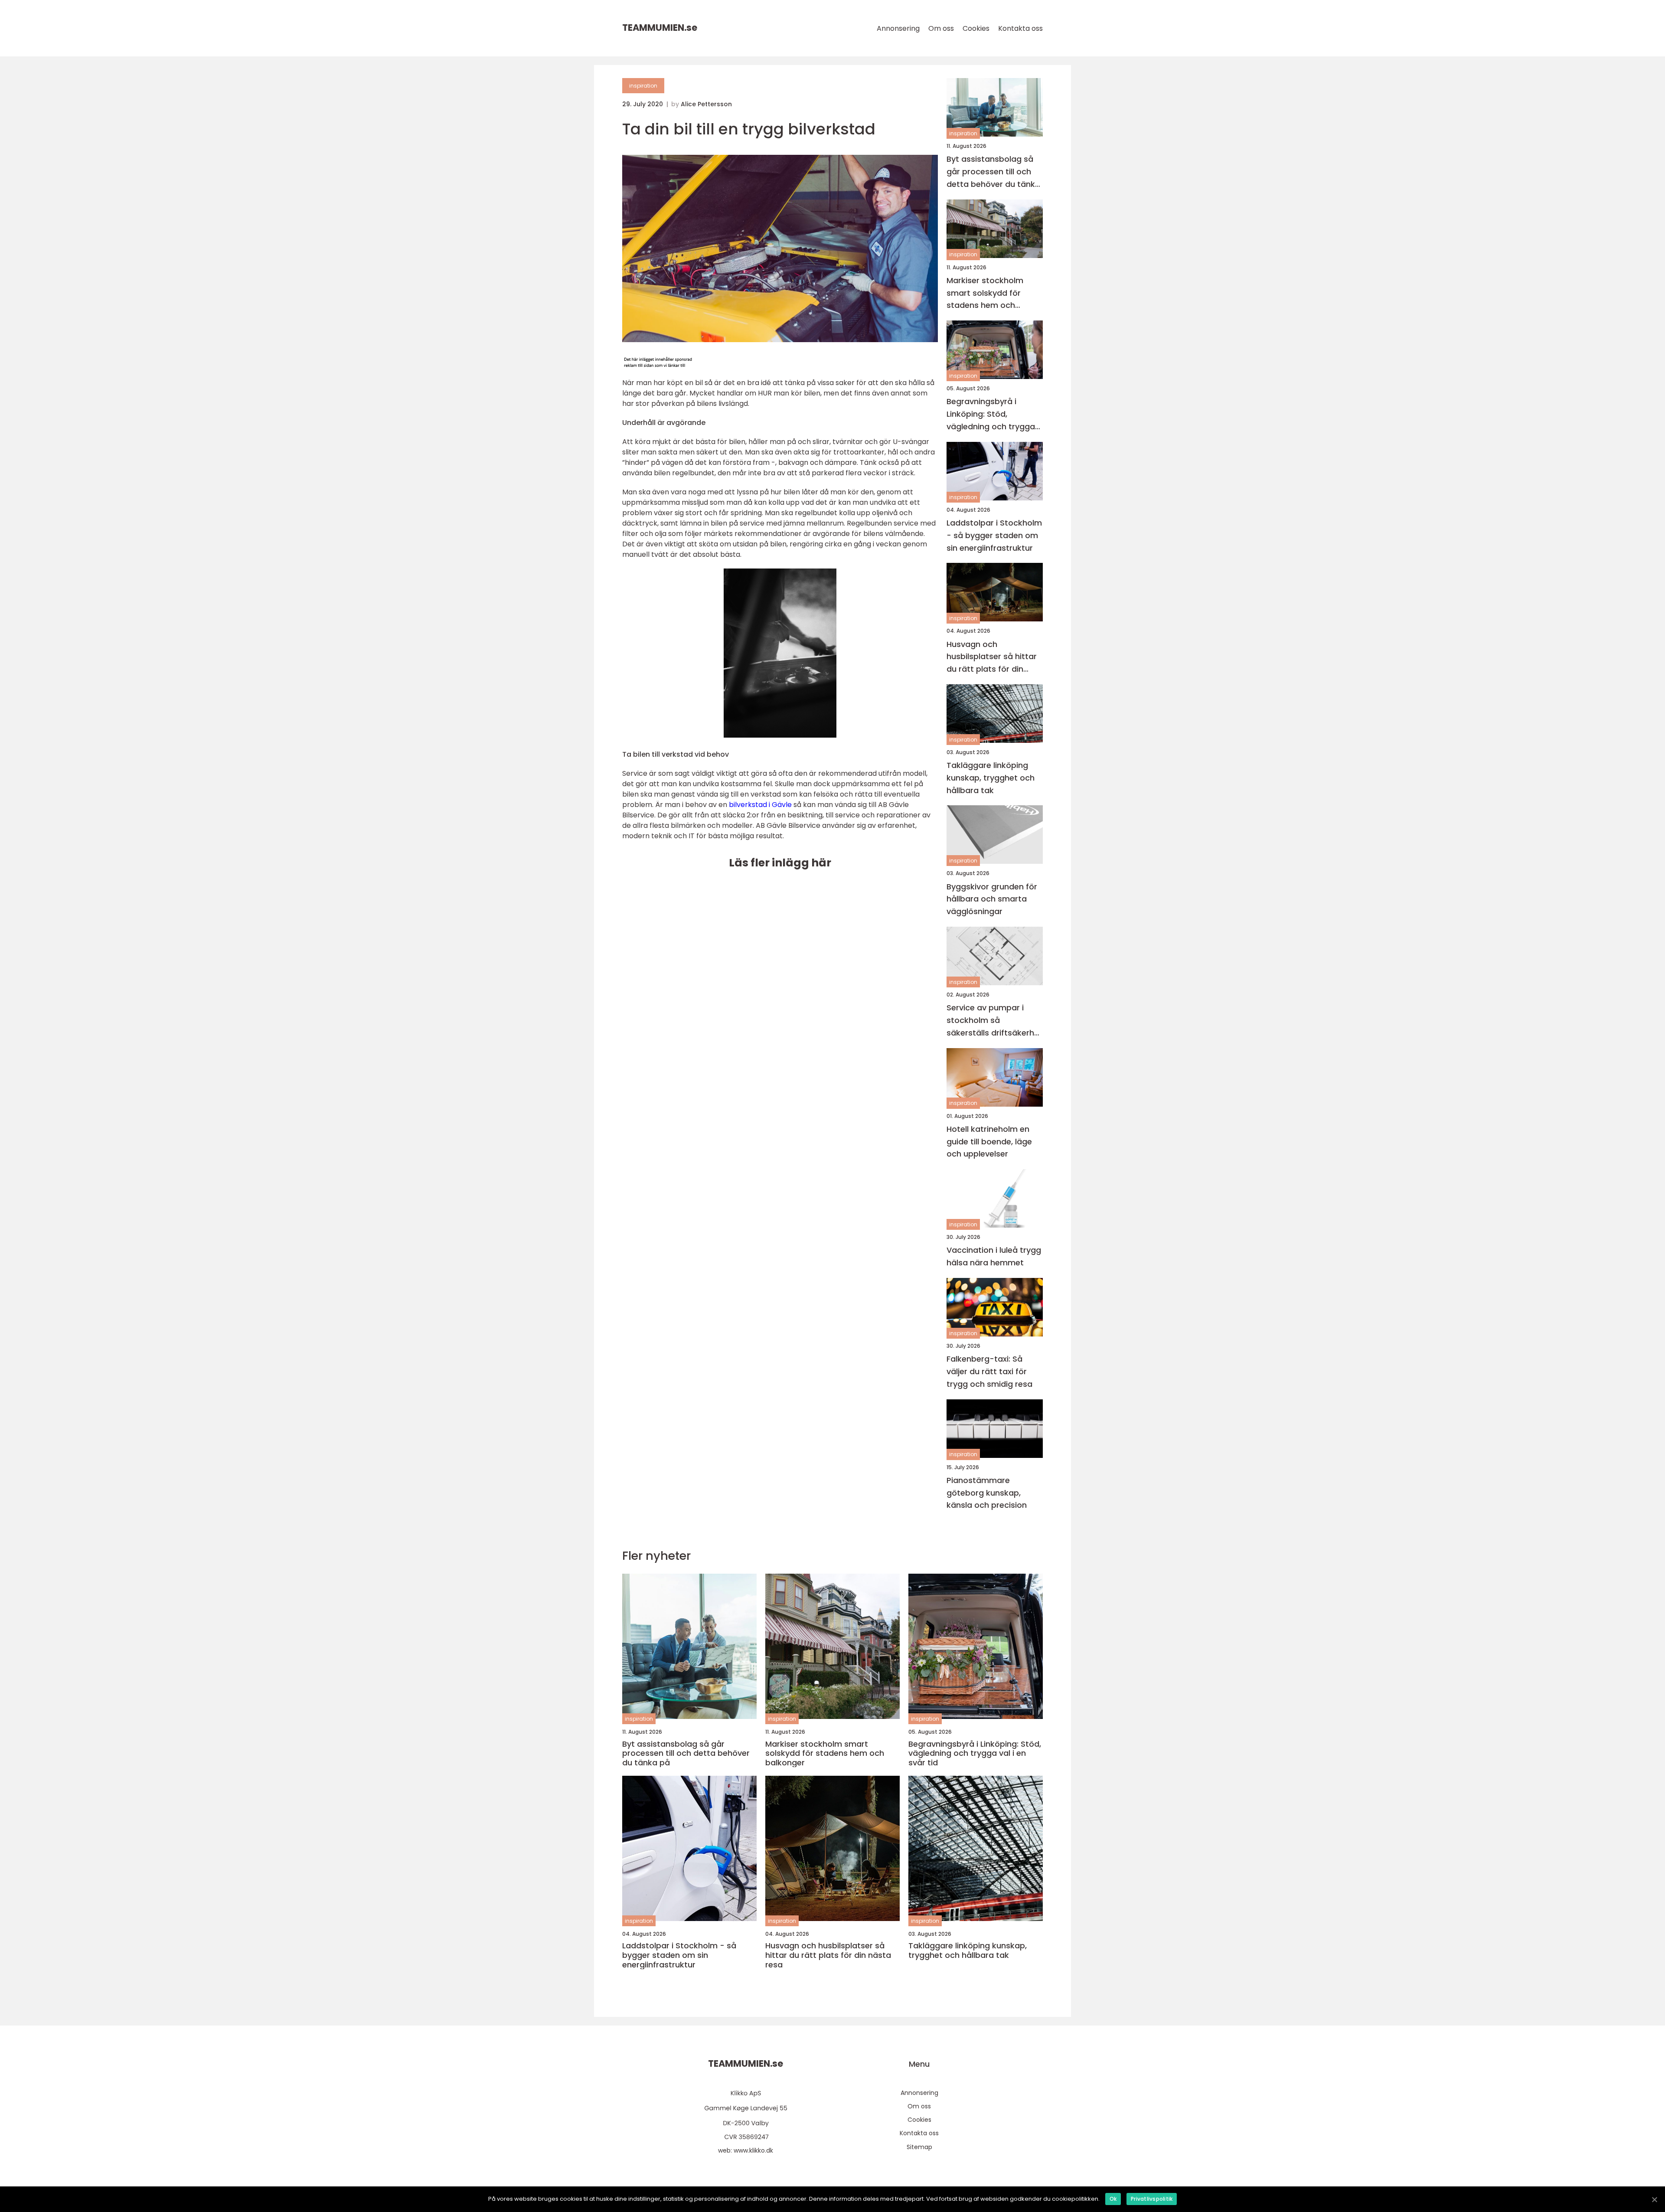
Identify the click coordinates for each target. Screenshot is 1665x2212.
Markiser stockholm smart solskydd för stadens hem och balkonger (985, 293)
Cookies (976, 28)
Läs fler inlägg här (780, 863)
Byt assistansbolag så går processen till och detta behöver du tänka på (993, 172)
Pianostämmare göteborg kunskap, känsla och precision (987, 1493)
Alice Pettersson (706, 104)
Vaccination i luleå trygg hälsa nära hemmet (994, 1256)
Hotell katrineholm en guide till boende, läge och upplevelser (989, 1142)
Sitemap (919, 2147)
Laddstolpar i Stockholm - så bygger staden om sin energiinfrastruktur (994, 535)
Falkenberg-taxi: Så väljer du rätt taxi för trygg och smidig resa (989, 1371)
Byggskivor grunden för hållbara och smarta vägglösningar (992, 899)
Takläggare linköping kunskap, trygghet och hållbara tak (991, 778)
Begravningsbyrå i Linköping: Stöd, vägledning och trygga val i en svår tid (991, 414)
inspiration (643, 86)
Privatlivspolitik (1152, 2199)
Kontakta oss (1020, 28)
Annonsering (898, 28)
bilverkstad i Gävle (760, 805)
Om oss (941, 28)
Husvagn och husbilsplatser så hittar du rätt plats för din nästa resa (992, 657)
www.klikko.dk (753, 2150)
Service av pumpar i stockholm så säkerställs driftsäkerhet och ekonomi (994, 1021)
